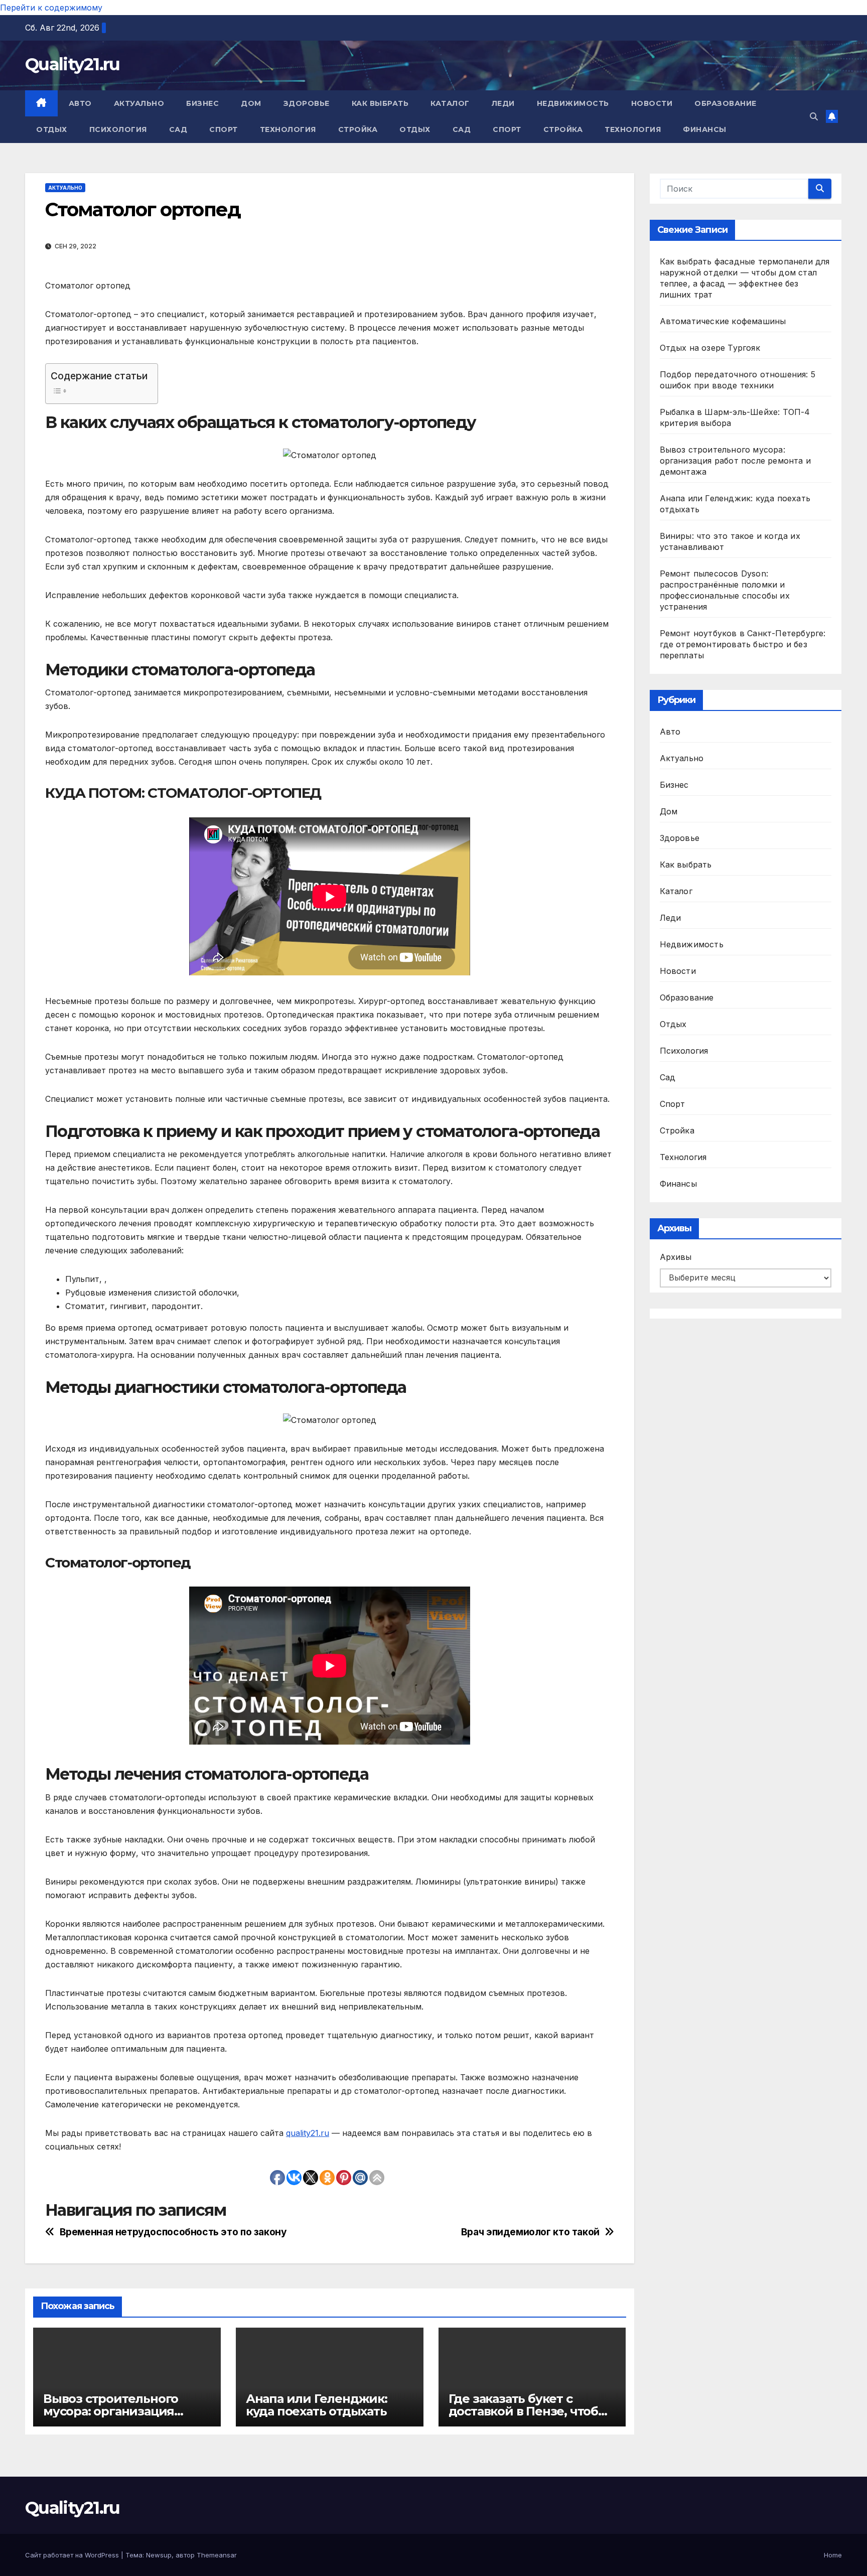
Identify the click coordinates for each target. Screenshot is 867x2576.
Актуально (139, 103)
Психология (118, 129)
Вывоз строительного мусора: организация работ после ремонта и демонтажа (736, 461)
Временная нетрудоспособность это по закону (173, 2232)
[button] (814, 116)
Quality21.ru (73, 64)
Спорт (224, 129)
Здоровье (307, 103)
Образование (726, 103)
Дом (251, 103)
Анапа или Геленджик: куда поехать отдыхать (317, 2405)
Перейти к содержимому (51, 8)
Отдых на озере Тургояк (710, 348)
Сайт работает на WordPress (73, 2555)
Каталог (450, 103)
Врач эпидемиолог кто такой (530, 2232)
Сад (178, 129)
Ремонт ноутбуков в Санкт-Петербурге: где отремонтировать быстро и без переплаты (743, 644)
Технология (288, 129)
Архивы (676, 1257)
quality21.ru (308, 2133)
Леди (503, 103)
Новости (652, 103)
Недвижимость (573, 103)
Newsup (159, 2555)
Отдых (52, 129)
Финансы (705, 129)
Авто (80, 103)
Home (833, 2555)
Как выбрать (380, 103)
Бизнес (202, 103)
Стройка (358, 129)
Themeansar (217, 2555)
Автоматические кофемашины (723, 321)
